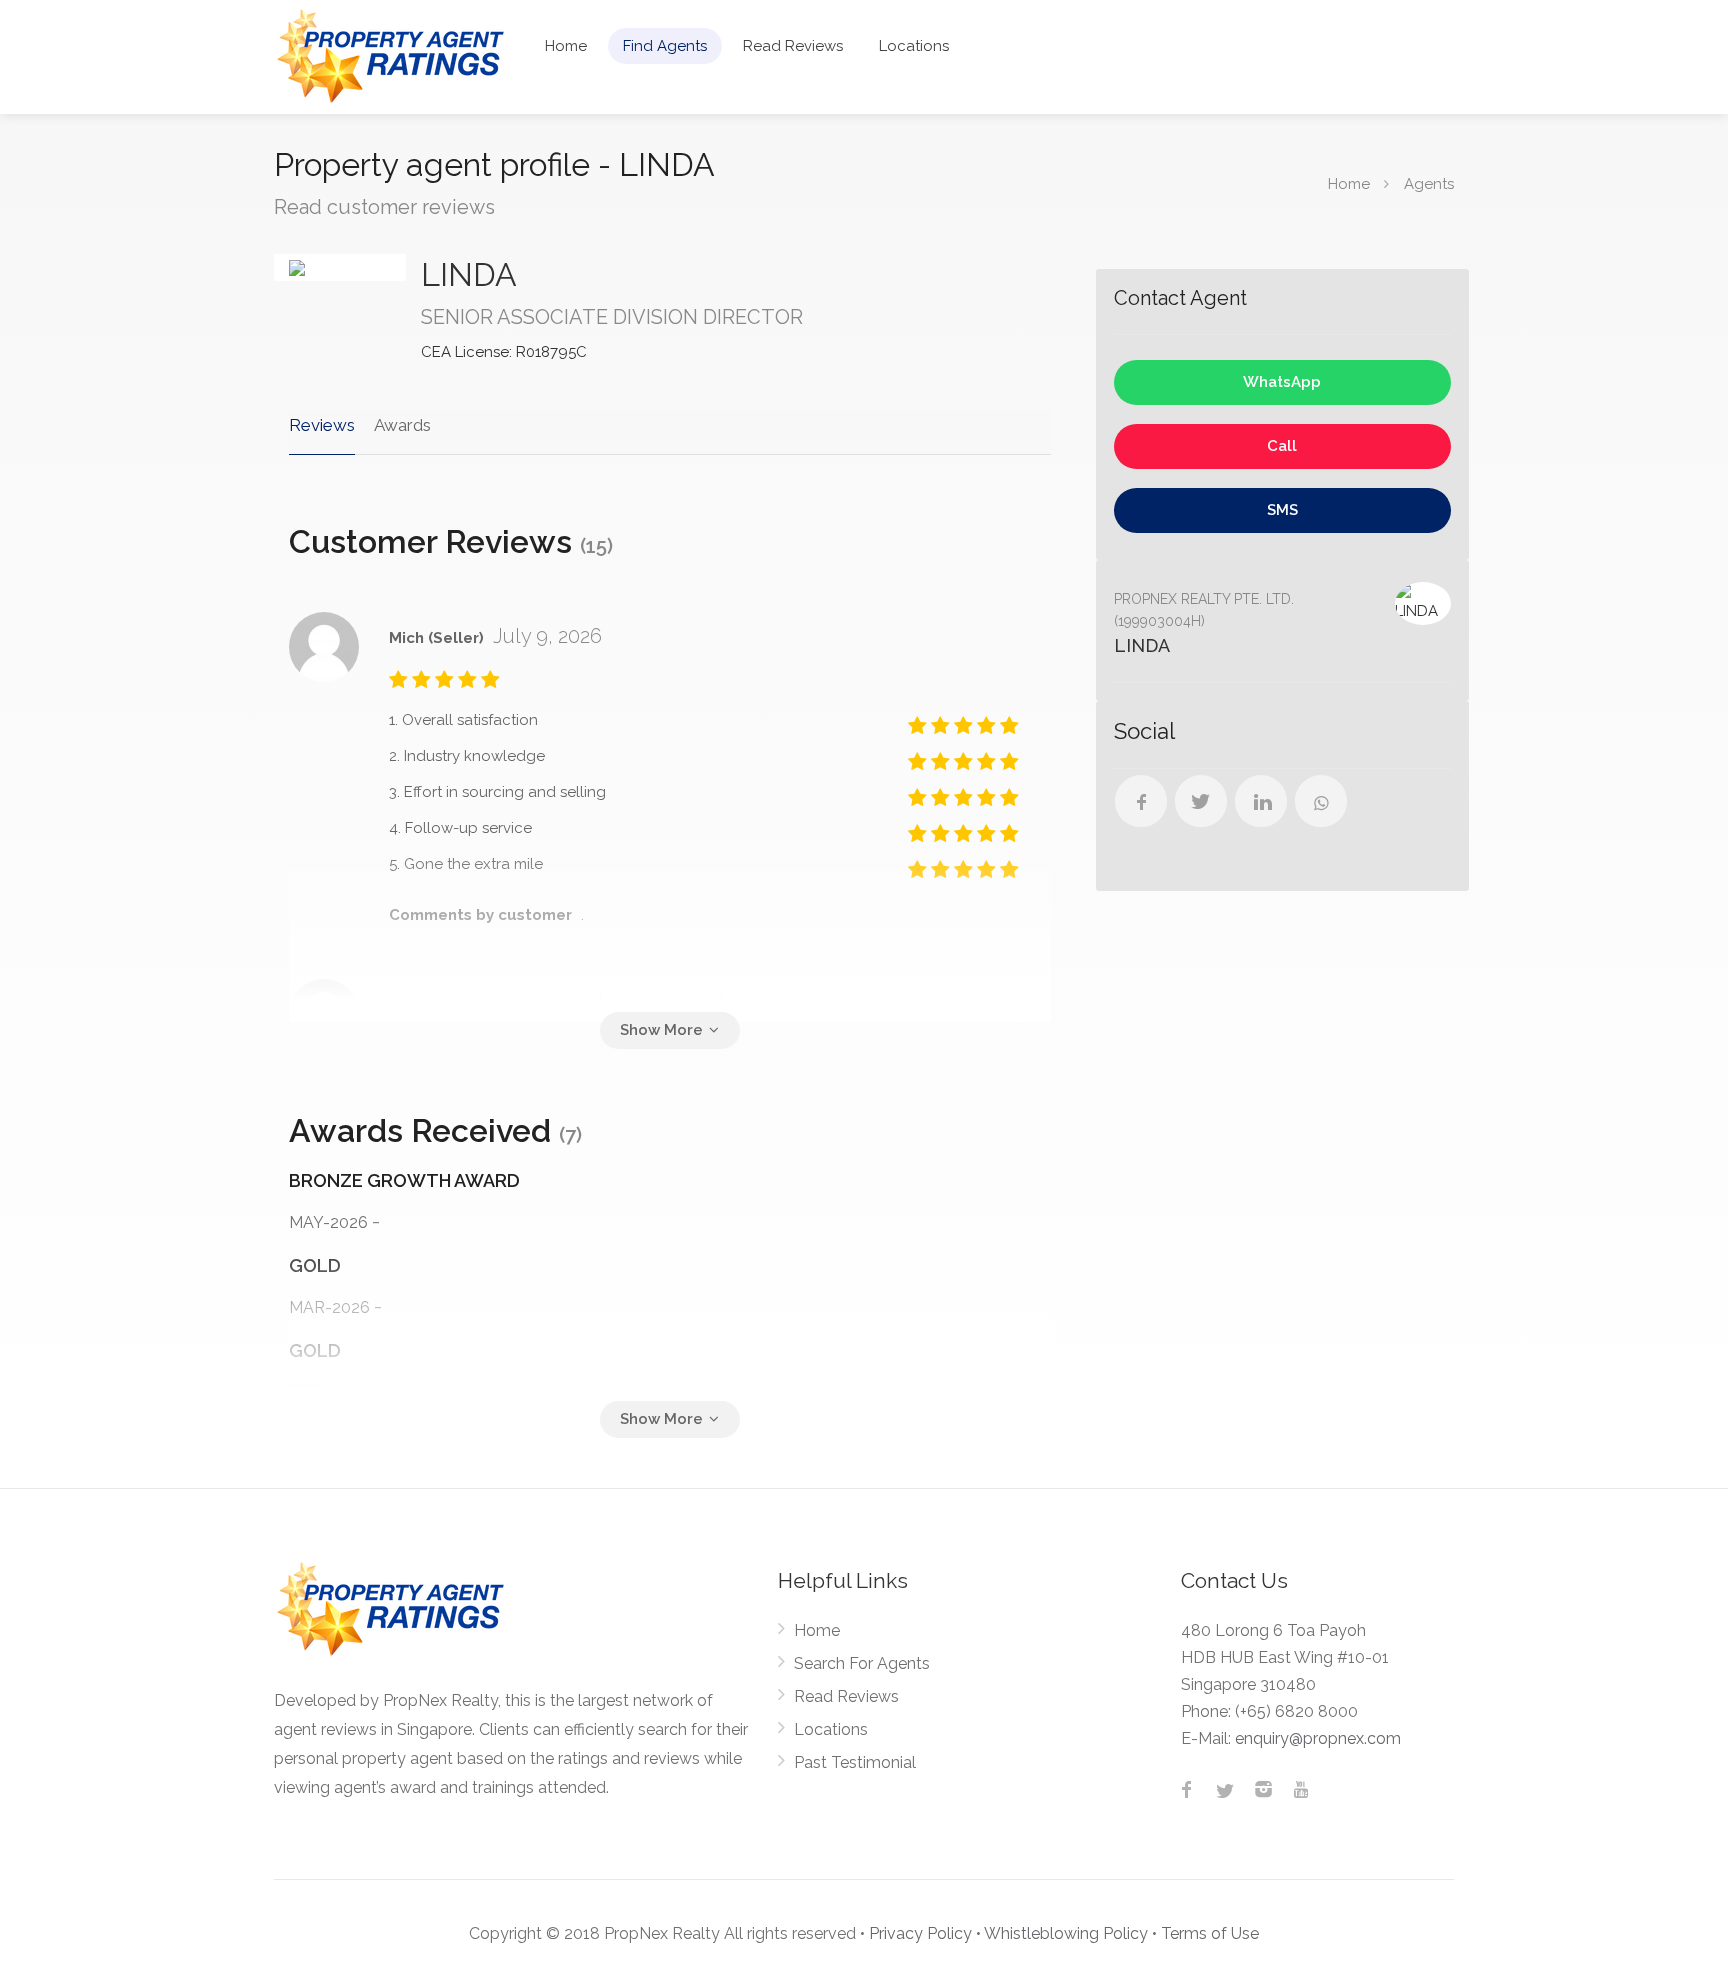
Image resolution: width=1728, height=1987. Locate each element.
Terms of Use (1210, 1933)
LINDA (469, 274)
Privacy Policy (920, 1933)
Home (566, 46)
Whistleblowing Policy (1066, 1933)
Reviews (322, 425)
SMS (1282, 510)
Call (1282, 446)
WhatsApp (1282, 382)
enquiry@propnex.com (1318, 1738)
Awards (402, 425)
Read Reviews (793, 46)
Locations (914, 46)
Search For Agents (862, 1663)
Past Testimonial (855, 1762)
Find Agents (665, 46)
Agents (1429, 184)
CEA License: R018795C (504, 352)
